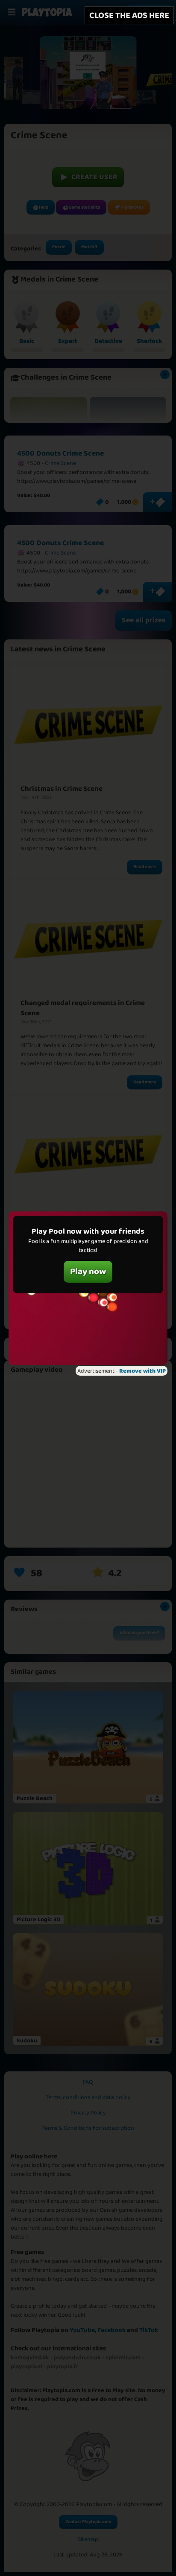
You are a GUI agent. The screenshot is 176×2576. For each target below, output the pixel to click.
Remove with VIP (142, 1371)
